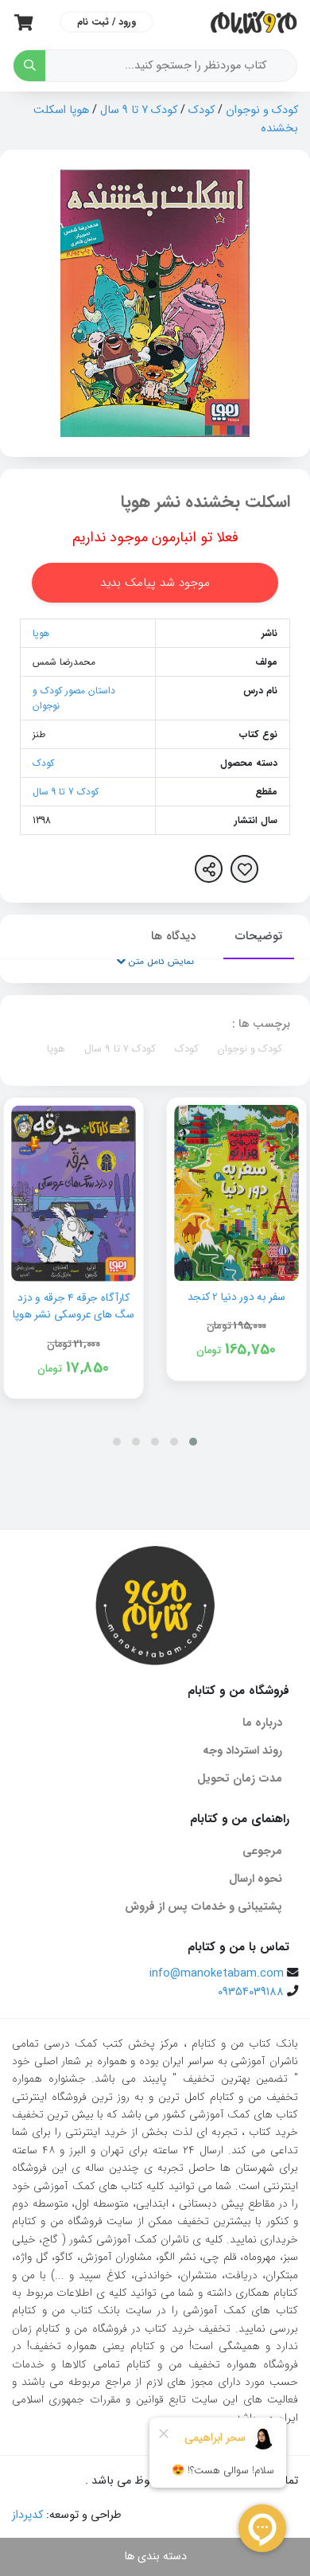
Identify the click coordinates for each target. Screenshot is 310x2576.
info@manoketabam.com (217, 1974)
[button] (193, 1442)
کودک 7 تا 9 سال (139, 110)
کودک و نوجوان (262, 110)
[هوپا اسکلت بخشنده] (155, 303)
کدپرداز (27, 2515)
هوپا (41, 633)
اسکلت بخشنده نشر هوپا (205, 502)
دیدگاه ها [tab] (173, 936)
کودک (201, 110)
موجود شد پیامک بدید (155, 583)
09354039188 (251, 1992)
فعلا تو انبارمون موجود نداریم (155, 537)
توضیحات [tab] (259, 936)
